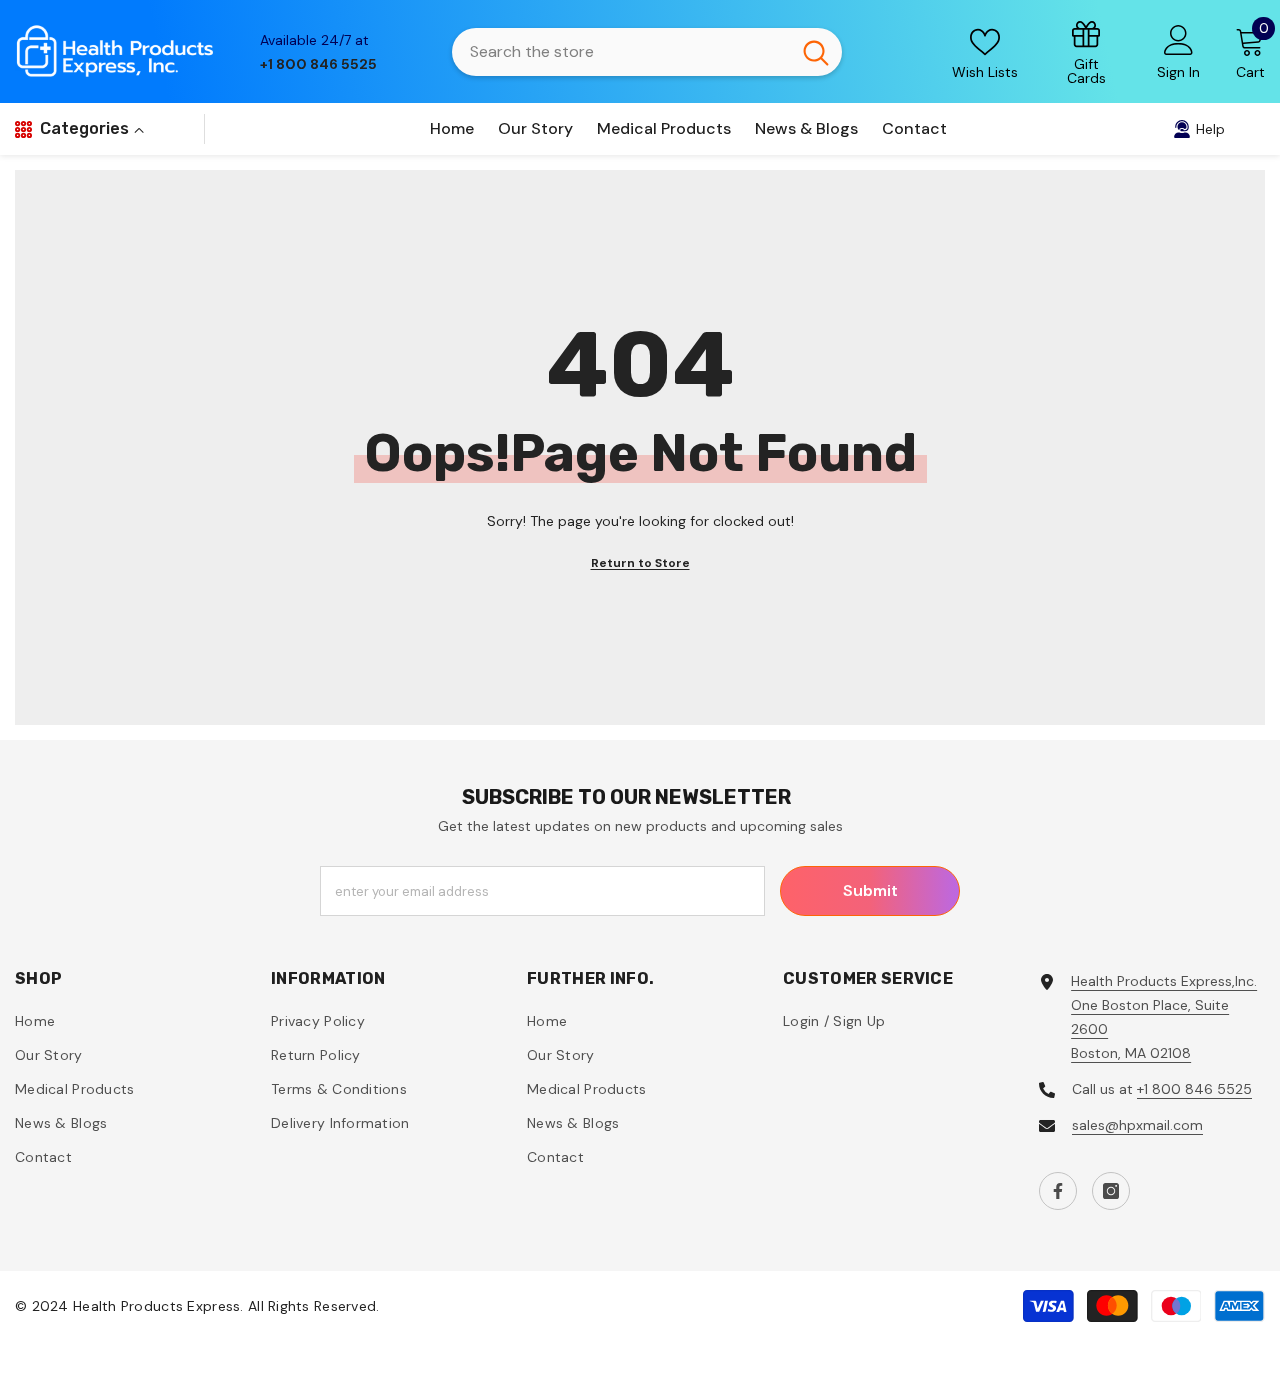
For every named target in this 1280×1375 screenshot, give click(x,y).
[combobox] (621, 52)
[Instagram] (1111, 1191)
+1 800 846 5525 (1194, 1089)
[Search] (647, 52)
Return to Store (640, 563)
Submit (870, 890)
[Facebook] (1058, 1191)
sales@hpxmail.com (1137, 1125)
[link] (1086, 51)
